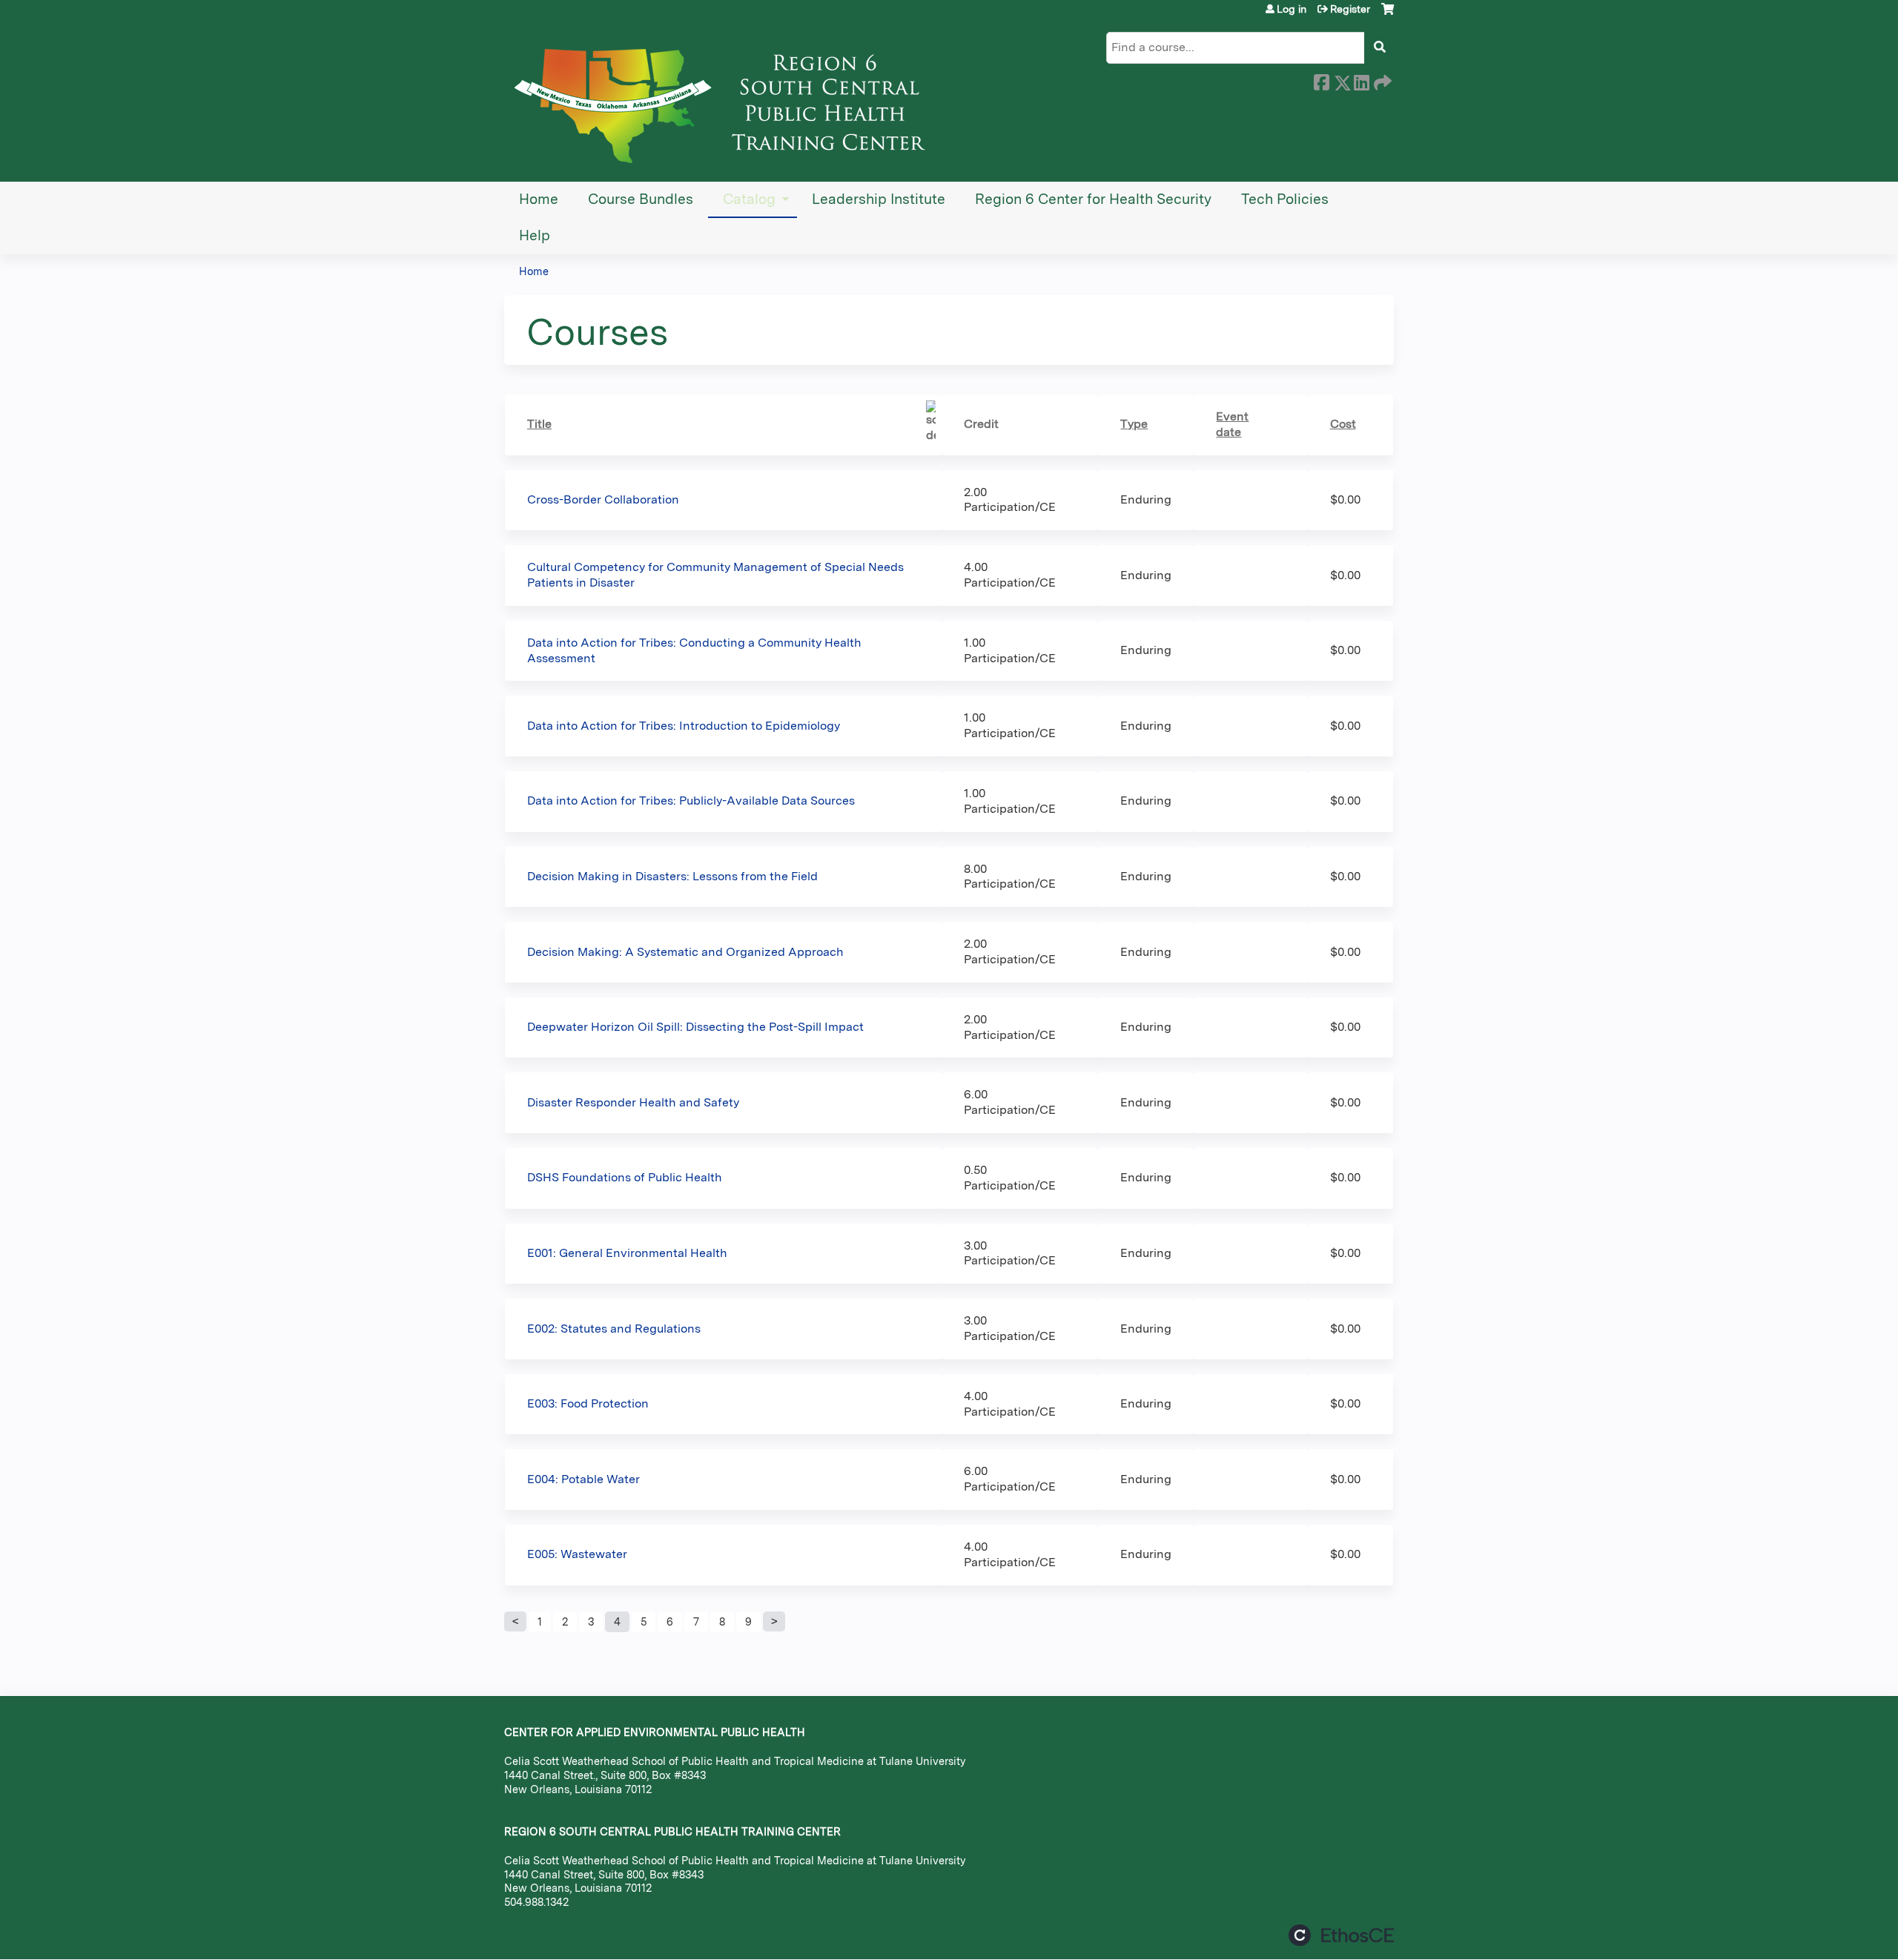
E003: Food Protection (588, 1403)
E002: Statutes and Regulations (614, 1329)
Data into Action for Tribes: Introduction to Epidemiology (684, 726)
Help (535, 235)
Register (1350, 9)
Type (1134, 424)
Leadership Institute (879, 199)
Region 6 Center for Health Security (1093, 199)
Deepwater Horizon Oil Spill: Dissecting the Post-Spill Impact (695, 1027)
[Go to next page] (774, 1622)
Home (539, 199)
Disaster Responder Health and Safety (633, 1102)
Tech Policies (1285, 199)
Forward (1381, 80)
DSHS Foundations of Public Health (625, 1177)
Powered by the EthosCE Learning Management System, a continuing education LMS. (1341, 1935)
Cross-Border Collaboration (603, 499)
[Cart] (1388, 14)
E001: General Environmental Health (627, 1253)
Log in (1292, 9)
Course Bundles (641, 199)
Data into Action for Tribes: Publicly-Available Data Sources (691, 801)
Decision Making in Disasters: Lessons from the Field (672, 876)
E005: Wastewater (577, 1554)
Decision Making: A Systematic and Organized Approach (685, 952)
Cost (1343, 424)
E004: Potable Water (583, 1479)
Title (539, 424)
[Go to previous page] (515, 1622)
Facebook (1321, 80)
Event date (1232, 424)
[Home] (727, 100)
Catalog (749, 199)
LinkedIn (1361, 80)
